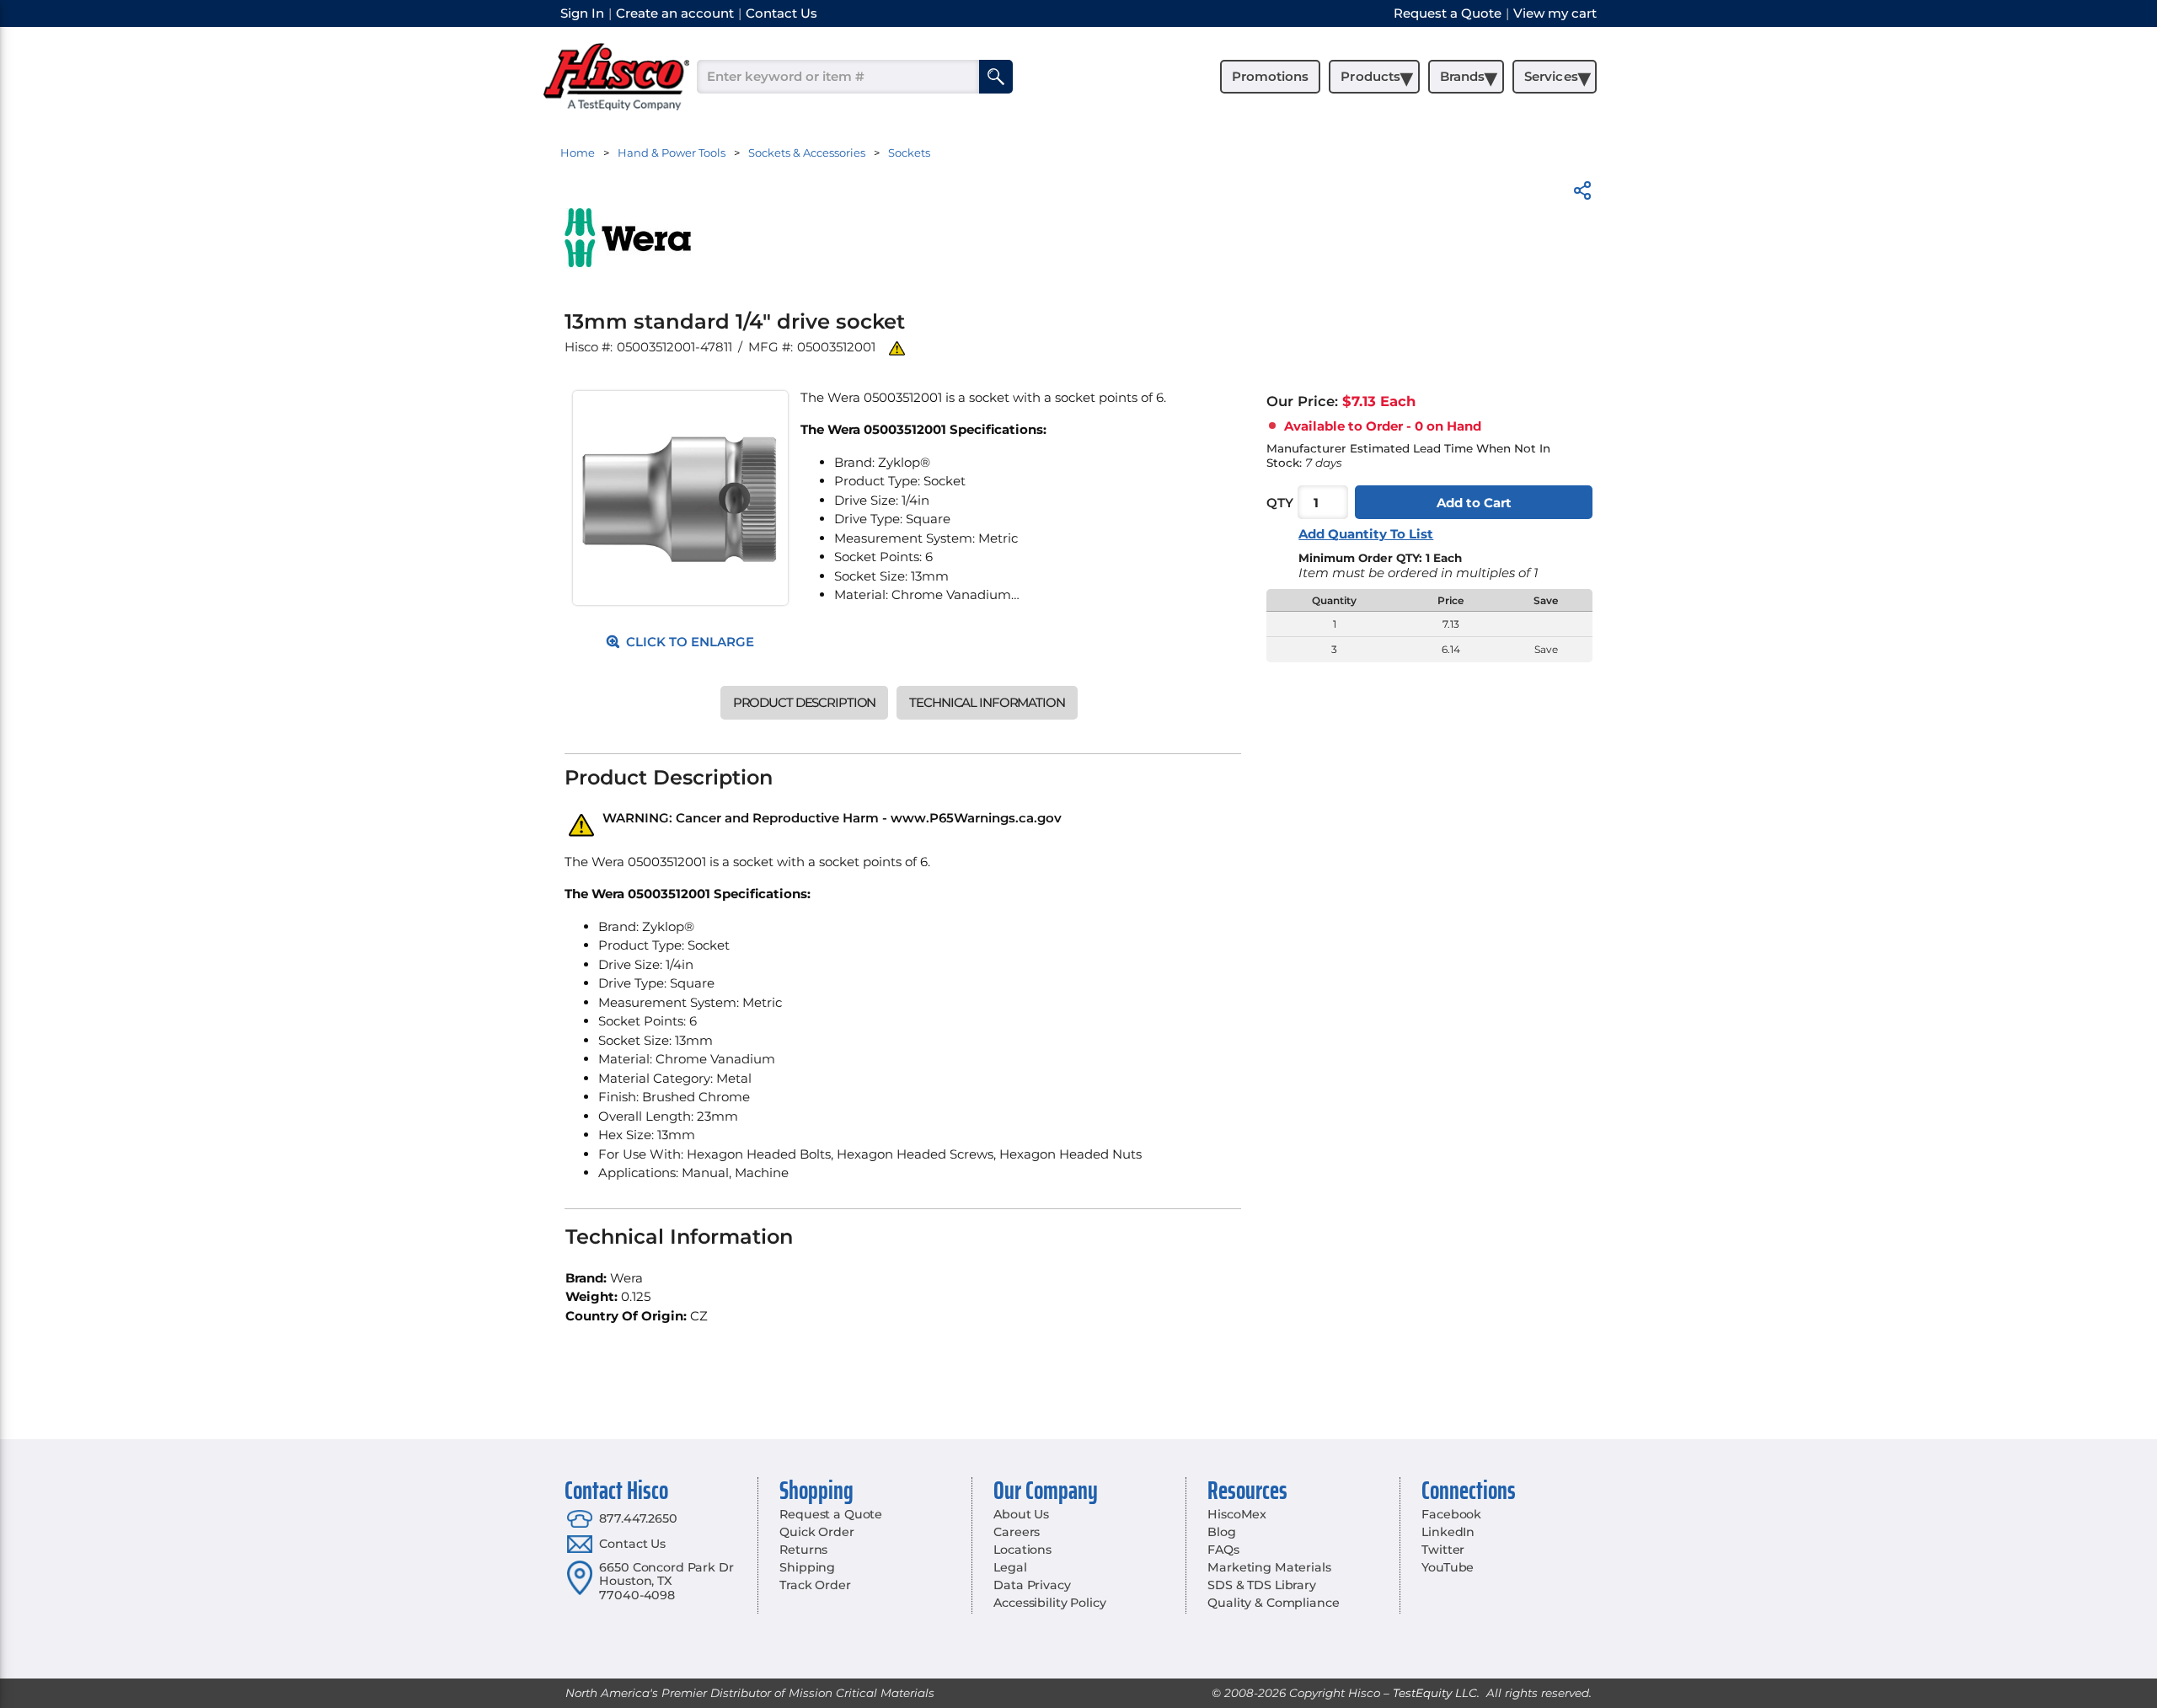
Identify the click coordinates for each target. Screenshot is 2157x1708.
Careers (1017, 1532)
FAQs (1223, 1550)
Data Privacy (1032, 1585)
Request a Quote (831, 1514)
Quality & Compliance (1273, 1603)
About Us (1021, 1514)
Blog (1221, 1532)
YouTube (1448, 1567)
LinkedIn (1448, 1532)
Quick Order (816, 1532)
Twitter (1443, 1550)
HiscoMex (1237, 1514)
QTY (1280, 503)
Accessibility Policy (1049, 1603)
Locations (1022, 1550)
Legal (1010, 1567)
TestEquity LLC (1435, 1693)
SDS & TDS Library (1262, 1585)
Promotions (1270, 76)
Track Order (815, 1585)
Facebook (1451, 1514)
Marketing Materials (1269, 1567)
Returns (803, 1550)
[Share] (1582, 193)
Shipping (807, 1567)
